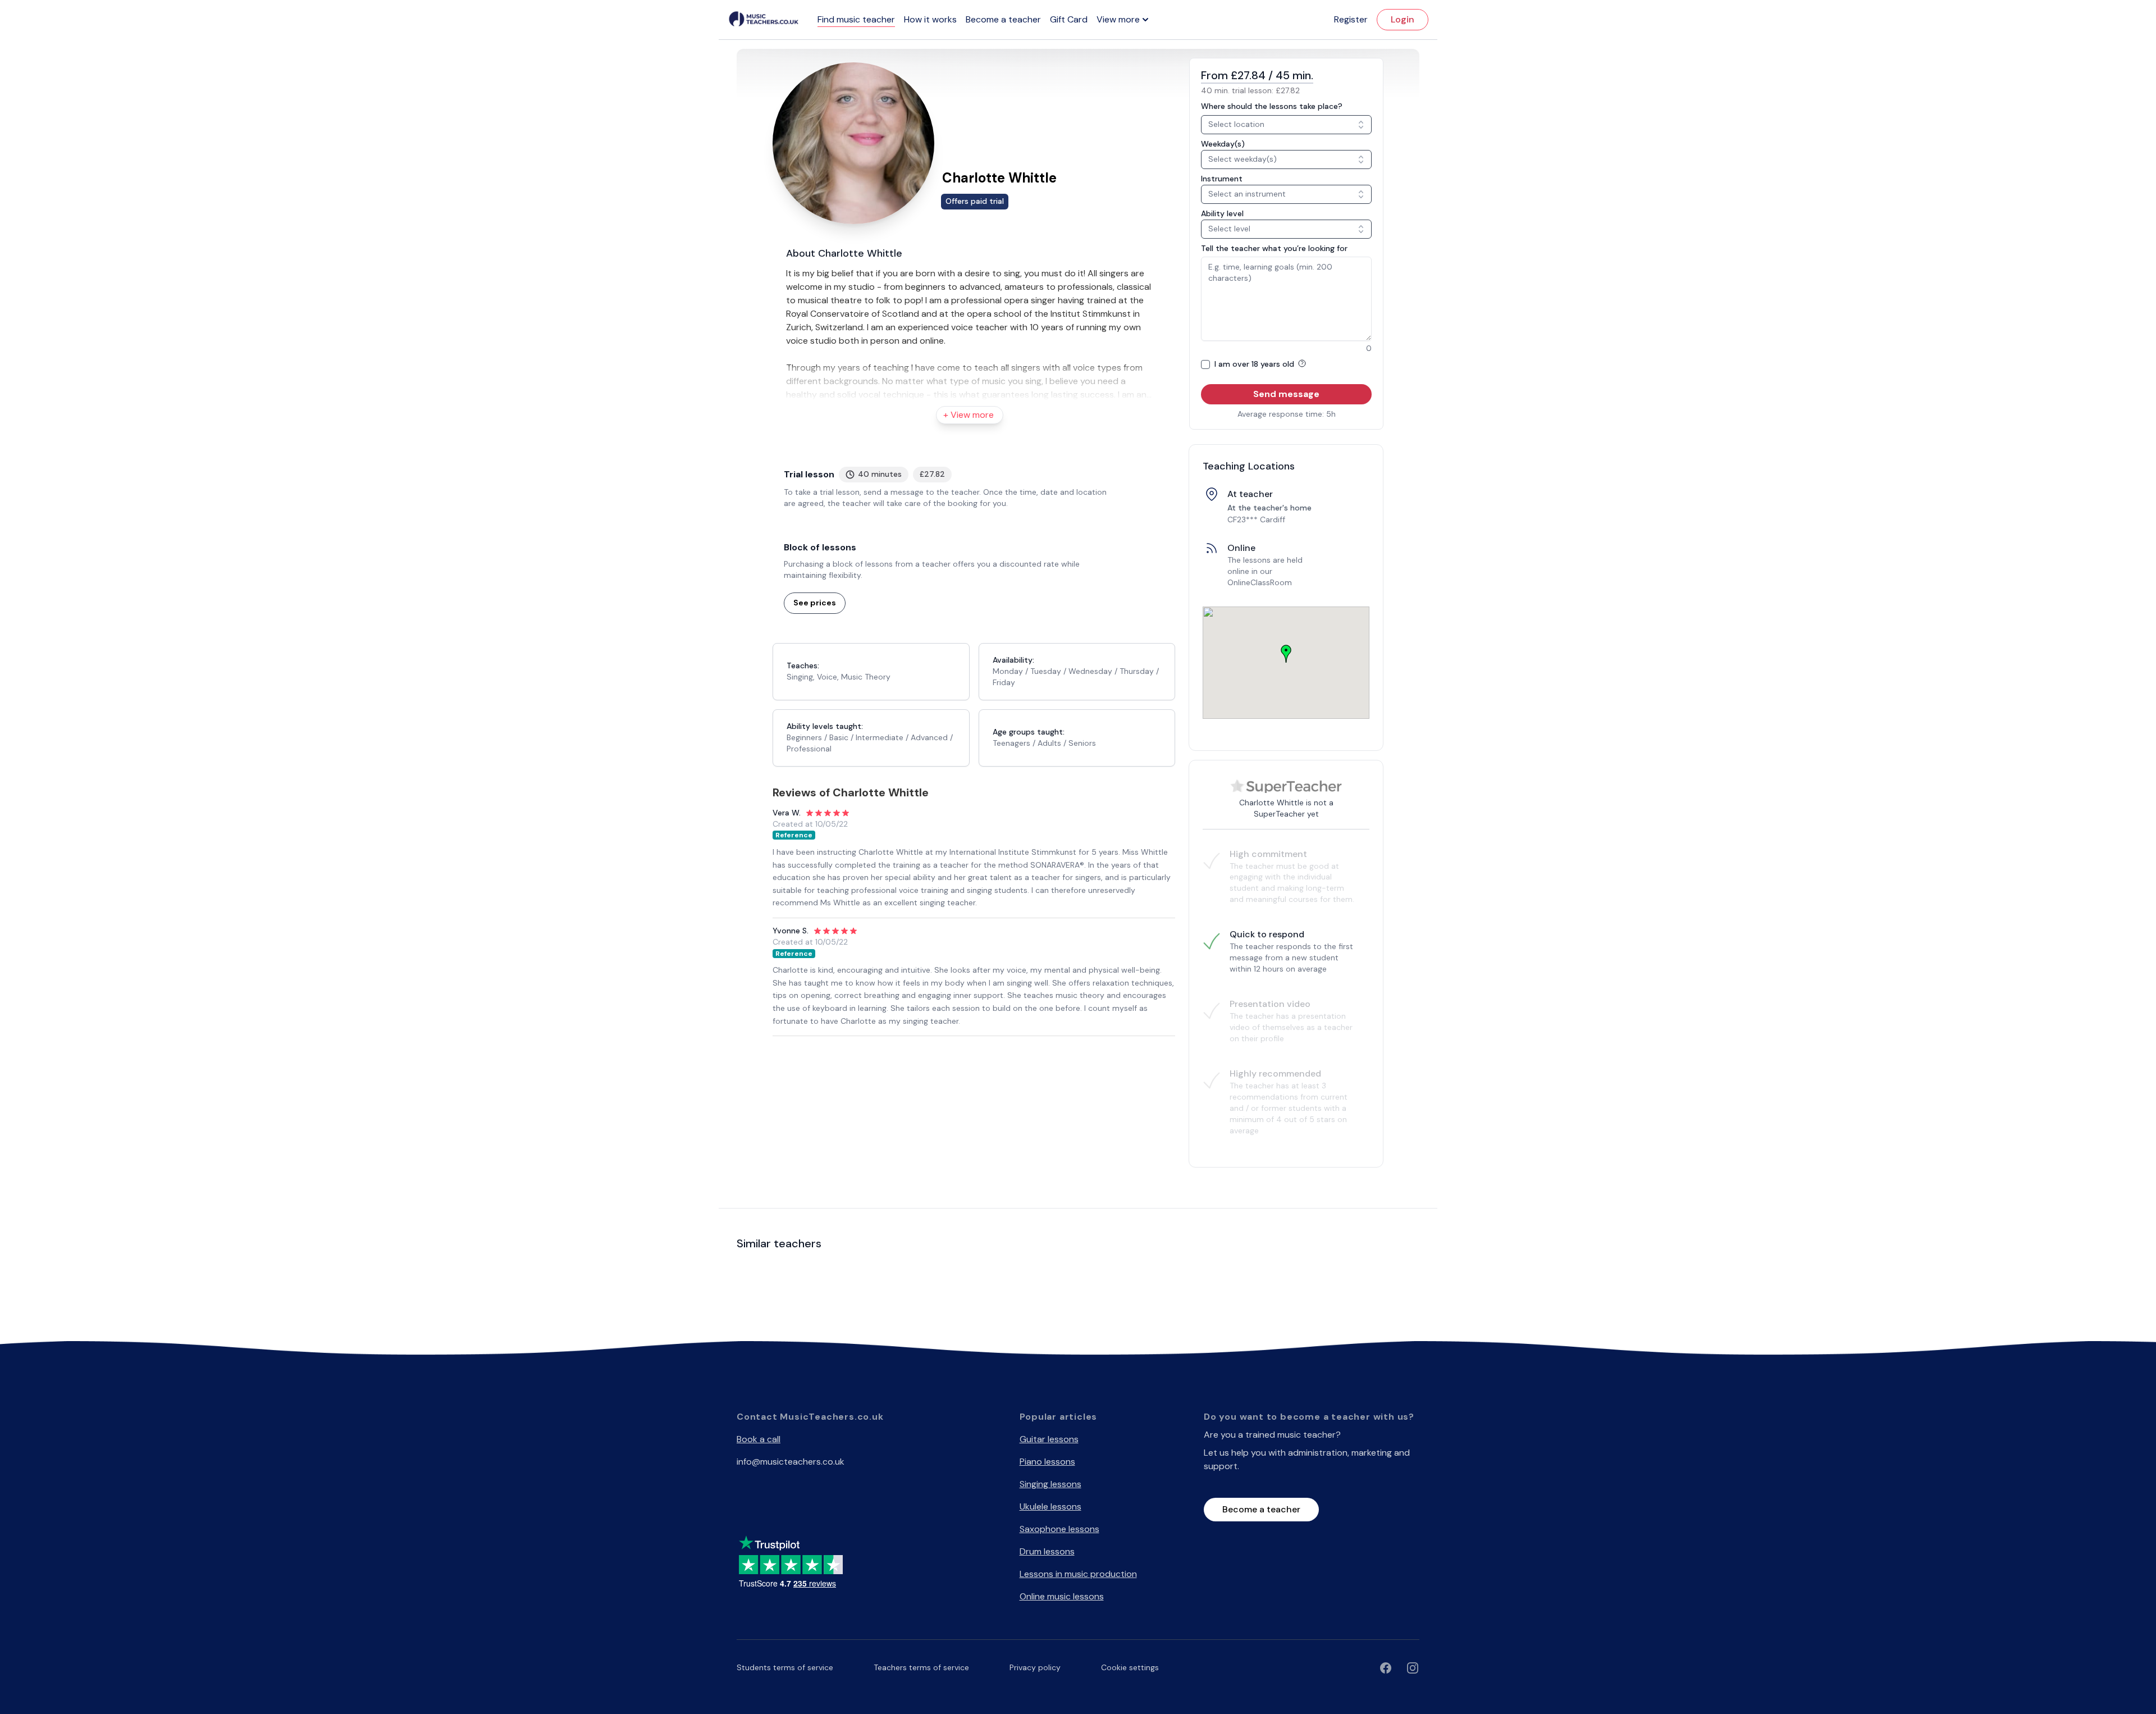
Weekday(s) (1223, 144)
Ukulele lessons (1050, 1506)
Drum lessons (1047, 1551)
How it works (930, 19)
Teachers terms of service (921, 1667)
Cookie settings (1130, 1667)
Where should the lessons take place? (1272, 106)
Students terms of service (785, 1667)
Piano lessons (1047, 1462)
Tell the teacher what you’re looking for (1274, 248)
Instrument (1222, 179)
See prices (815, 603)
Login (1403, 19)
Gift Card (1069, 19)
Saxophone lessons (1059, 1529)
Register (1351, 19)
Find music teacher (856, 19)
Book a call (759, 1439)
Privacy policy (1035, 1667)
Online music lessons (1062, 1596)
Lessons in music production (1078, 1574)
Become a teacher (1003, 19)
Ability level (1222, 213)
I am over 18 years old (1255, 364)
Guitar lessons (1049, 1439)
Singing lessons (1050, 1484)
